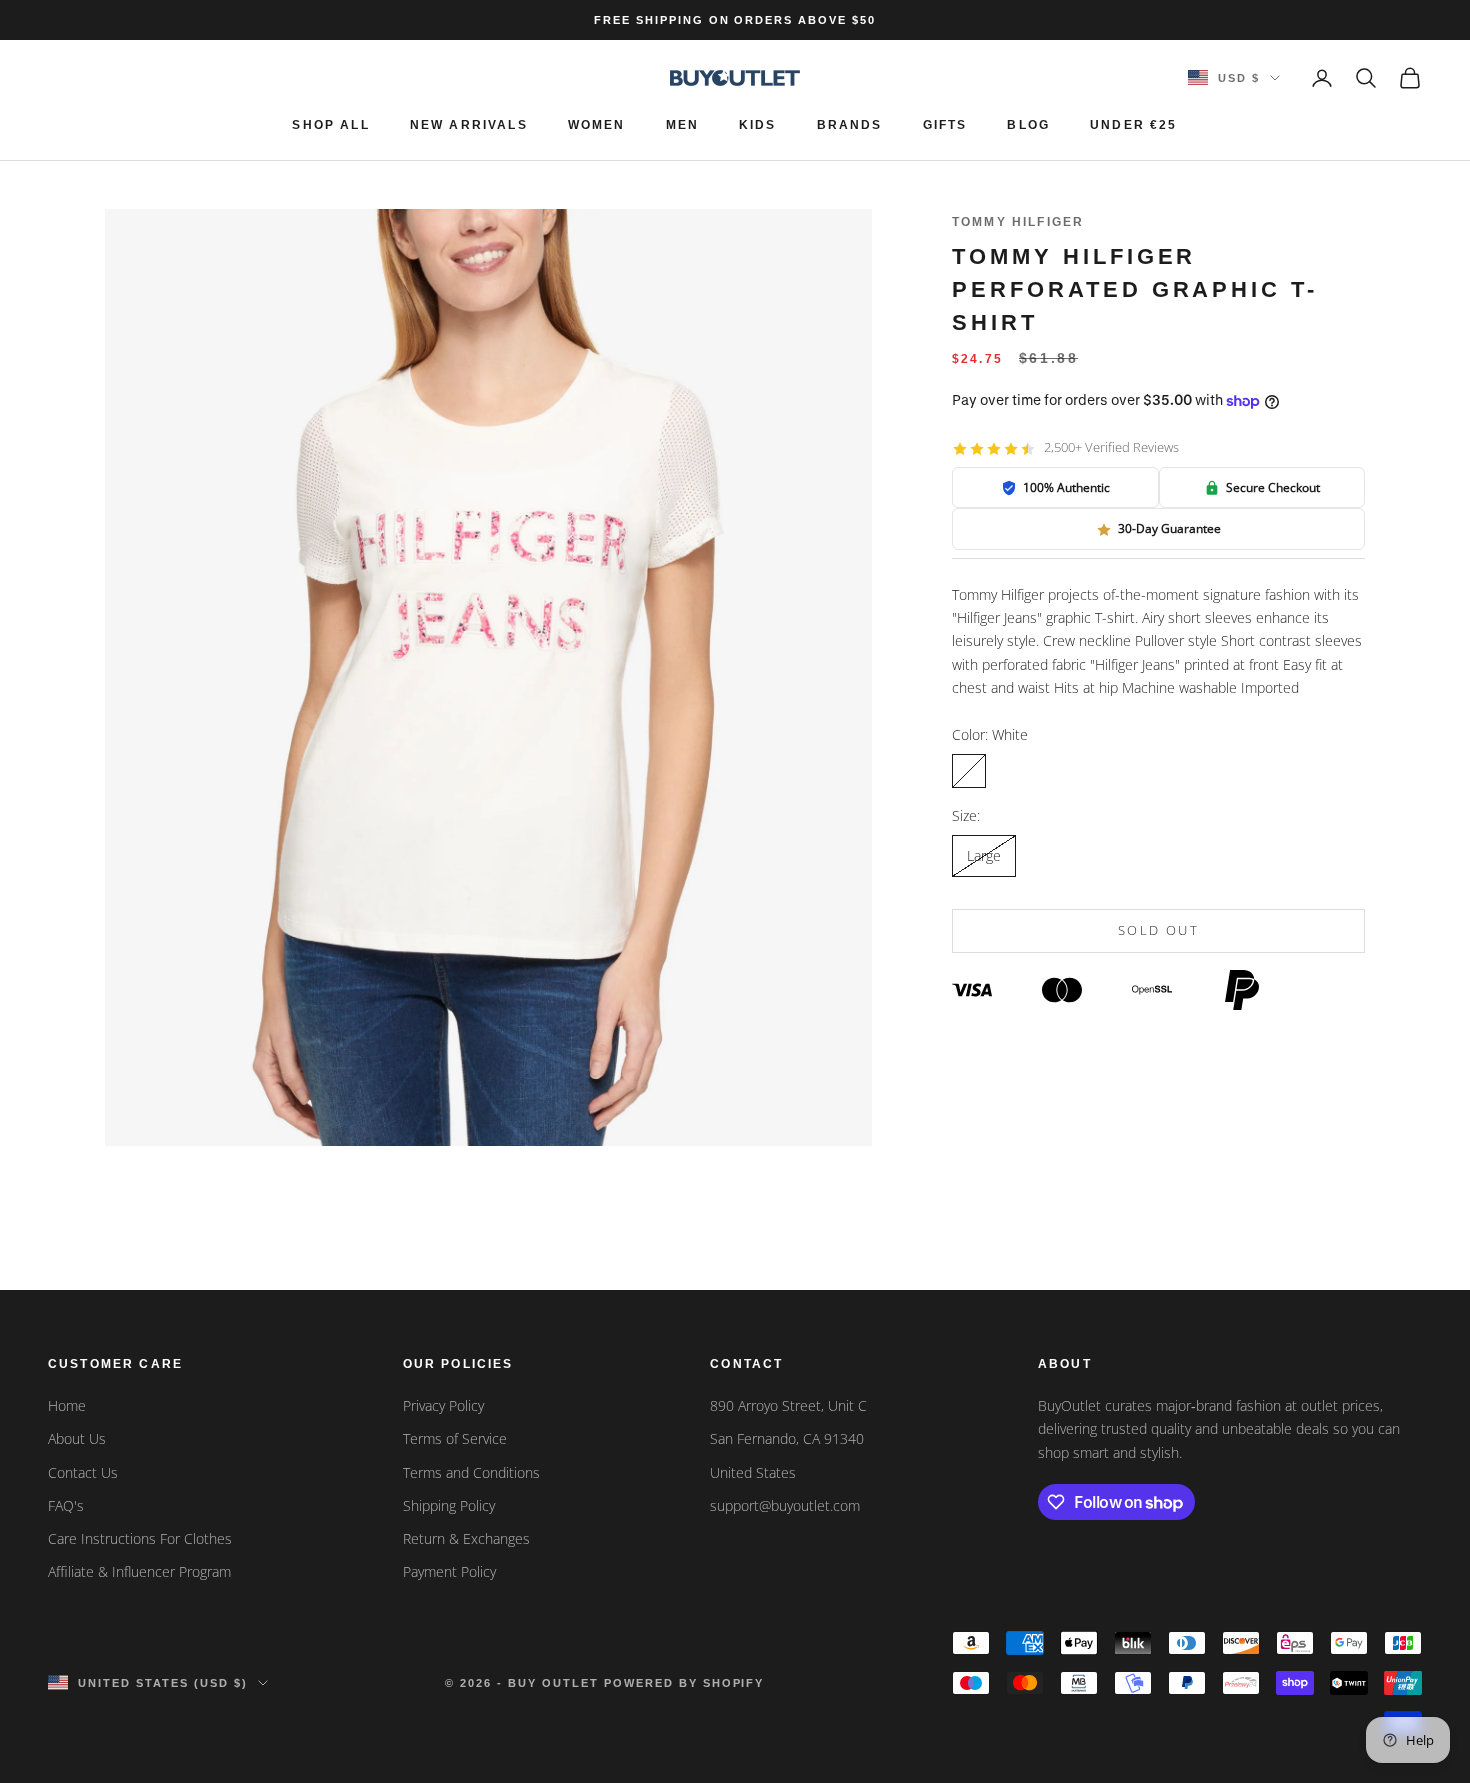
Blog (1028, 125)
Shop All (330, 125)
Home (67, 1405)
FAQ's (66, 1505)
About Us (77, 1438)
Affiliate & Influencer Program (139, 1571)
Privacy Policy (443, 1405)
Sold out (1158, 931)
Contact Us (83, 1472)
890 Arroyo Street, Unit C (788, 1405)
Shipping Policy (449, 1505)
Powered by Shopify (684, 1683)
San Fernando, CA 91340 (787, 1438)
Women (597, 125)
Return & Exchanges (466, 1538)
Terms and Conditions (471, 1472)
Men (682, 125)
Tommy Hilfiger (1018, 222)
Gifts (945, 125)
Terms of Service (455, 1438)
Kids (758, 125)
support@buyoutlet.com (785, 1505)
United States (753, 1472)
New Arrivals (469, 125)
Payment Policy (449, 1571)
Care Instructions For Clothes (140, 1538)
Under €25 (1133, 125)
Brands (850, 125)
